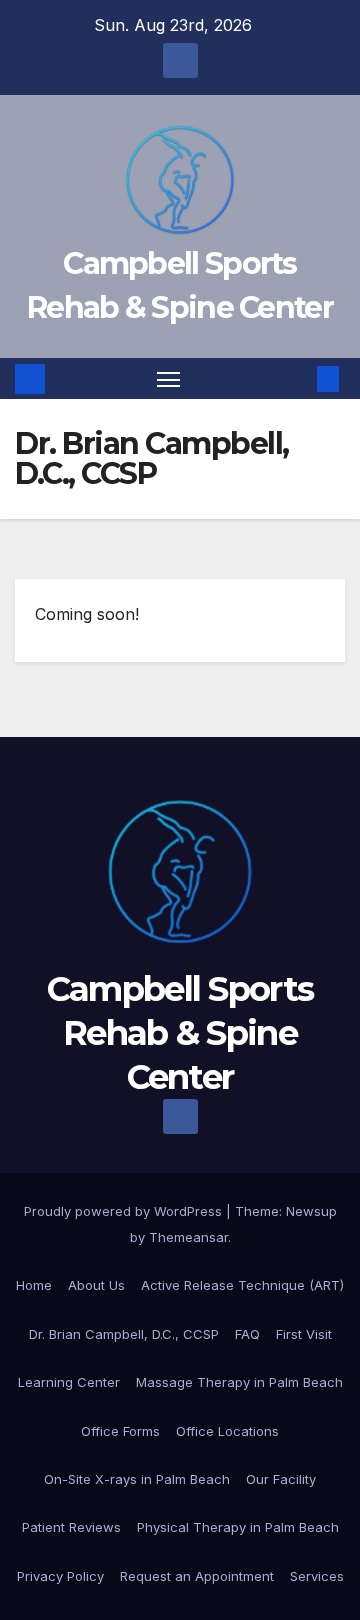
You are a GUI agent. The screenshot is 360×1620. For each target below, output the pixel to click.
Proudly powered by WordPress (125, 1211)
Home (34, 1285)
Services (317, 1576)
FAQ (247, 1334)
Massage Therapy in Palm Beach (239, 1382)
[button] (298, 379)
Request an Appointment (197, 1576)
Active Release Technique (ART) (242, 1285)
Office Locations (227, 1431)
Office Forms (120, 1431)
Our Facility (281, 1479)
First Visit (304, 1334)
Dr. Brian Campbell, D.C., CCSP (124, 1334)
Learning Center (69, 1382)
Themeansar (188, 1237)
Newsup (311, 1211)
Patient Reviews (71, 1527)
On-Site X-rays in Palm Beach (137, 1479)
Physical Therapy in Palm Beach (238, 1527)
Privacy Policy (60, 1576)
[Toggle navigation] (169, 379)
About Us (96, 1285)
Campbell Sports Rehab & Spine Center (180, 1033)
